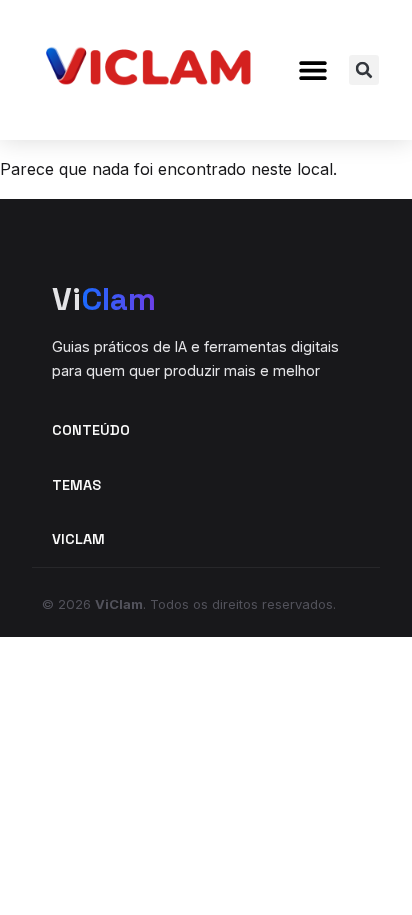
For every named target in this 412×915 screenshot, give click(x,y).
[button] (312, 70)
